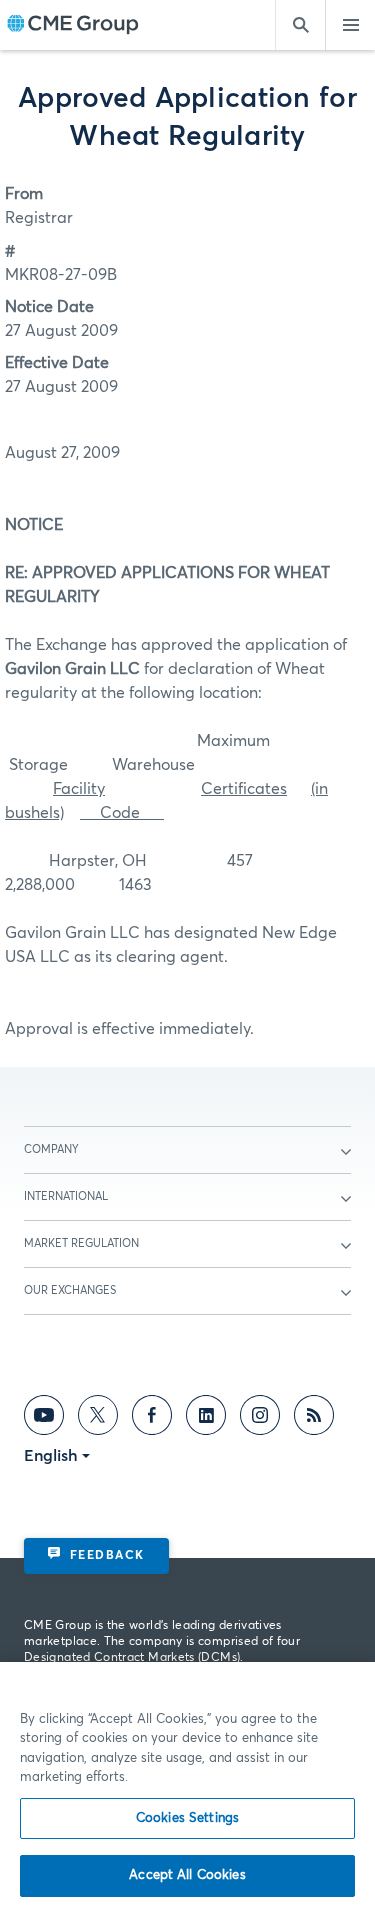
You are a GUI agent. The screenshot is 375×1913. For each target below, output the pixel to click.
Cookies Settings (187, 1818)
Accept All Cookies (187, 1875)
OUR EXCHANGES (70, 1290)
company (51, 1149)
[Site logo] (73, 25)
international (66, 1196)
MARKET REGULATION (81, 1243)
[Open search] (300, 25)
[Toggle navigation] (350, 25)
